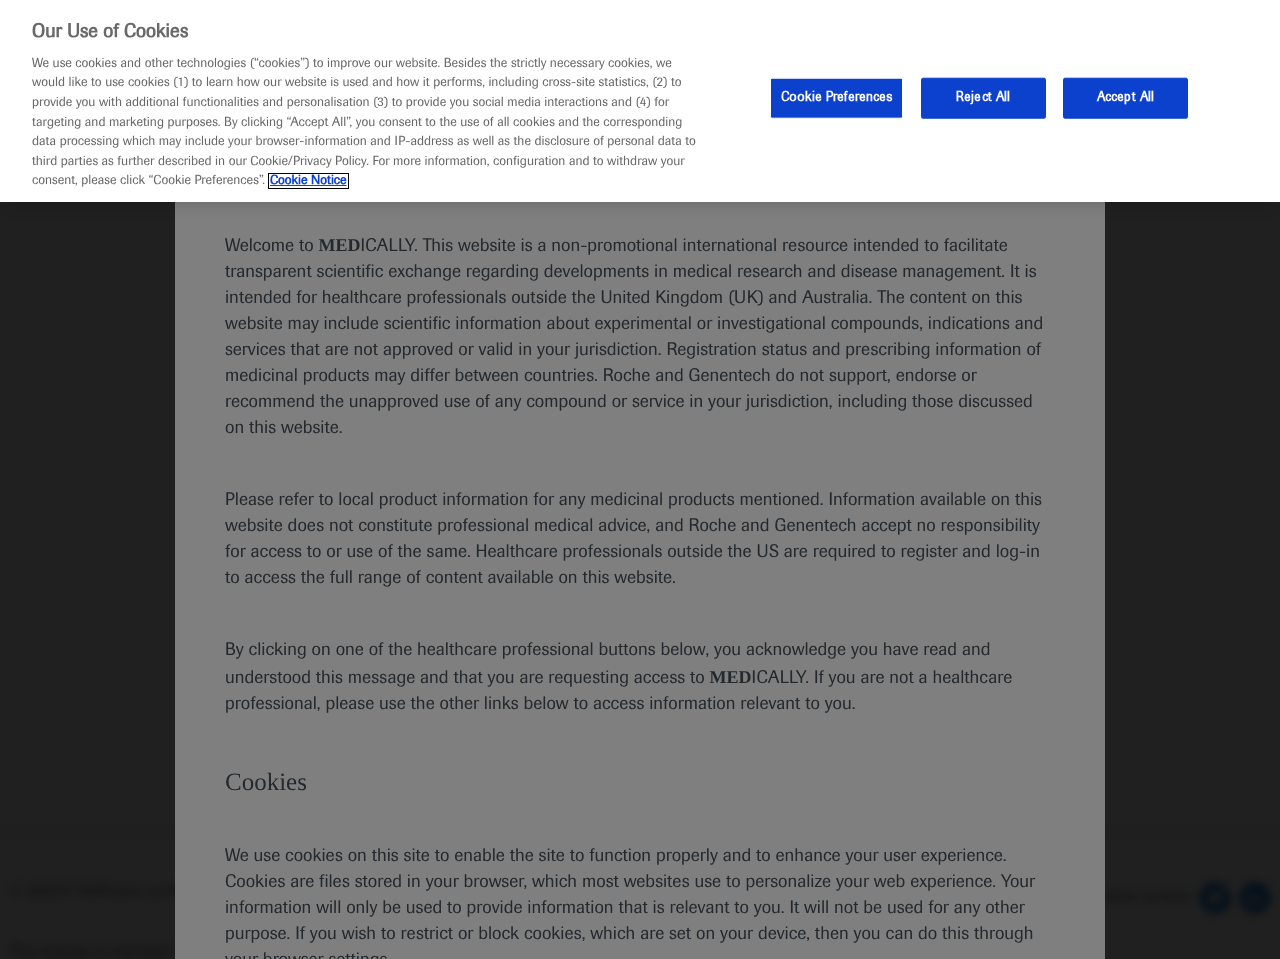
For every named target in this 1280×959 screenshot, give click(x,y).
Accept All (1125, 97)
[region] (640, 101)
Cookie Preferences (836, 97)
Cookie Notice (308, 181)
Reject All (983, 97)
